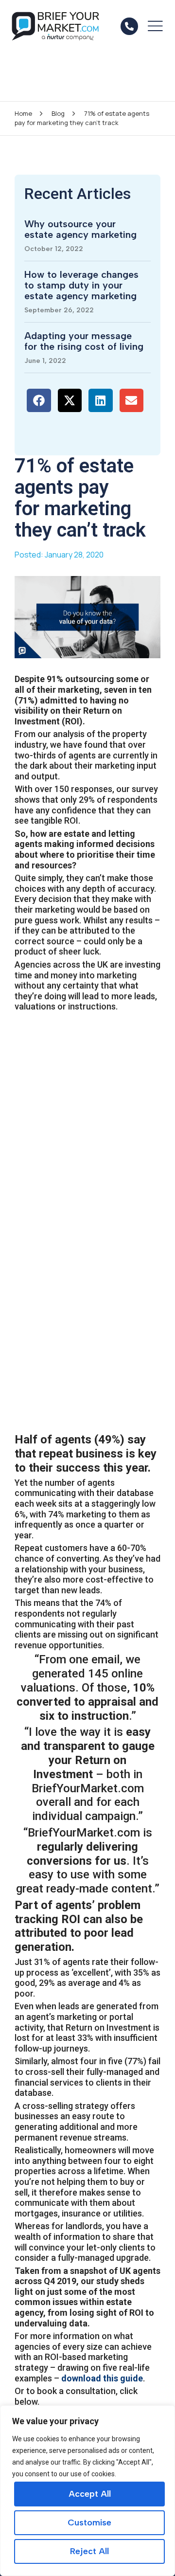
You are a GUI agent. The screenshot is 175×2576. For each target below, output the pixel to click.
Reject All (89, 2551)
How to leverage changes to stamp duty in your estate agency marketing (81, 285)
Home (23, 113)
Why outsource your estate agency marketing (80, 229)
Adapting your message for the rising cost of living (84, 341)
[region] (87, 2491)
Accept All (90, 2494)
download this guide (102, 2378)
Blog (58, 113)
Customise (89, 2522)
